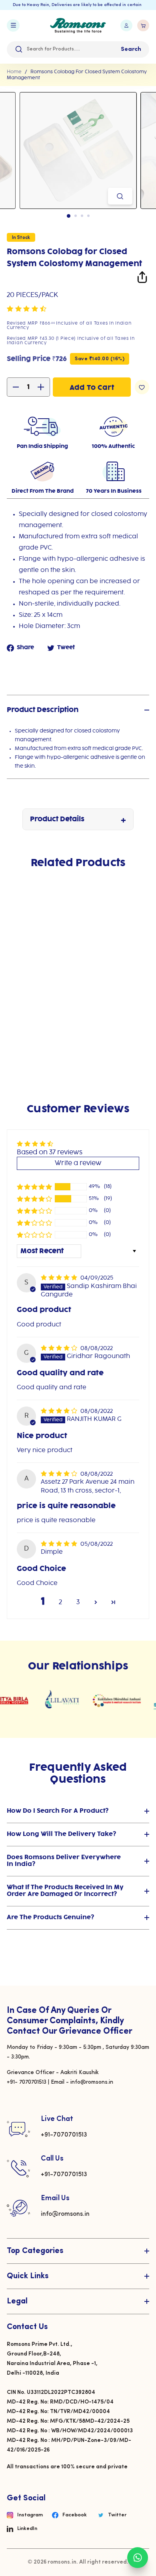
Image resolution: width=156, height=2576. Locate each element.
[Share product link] (142, 279)
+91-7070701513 (64, 2135)
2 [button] (60, 1602)
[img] (60, 1278)
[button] (27, 309)
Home (14, 72)
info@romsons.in (65, 2214)
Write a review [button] (78, 1163)
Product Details (57, 819)
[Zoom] (120, 196)
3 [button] (78, 1602)
